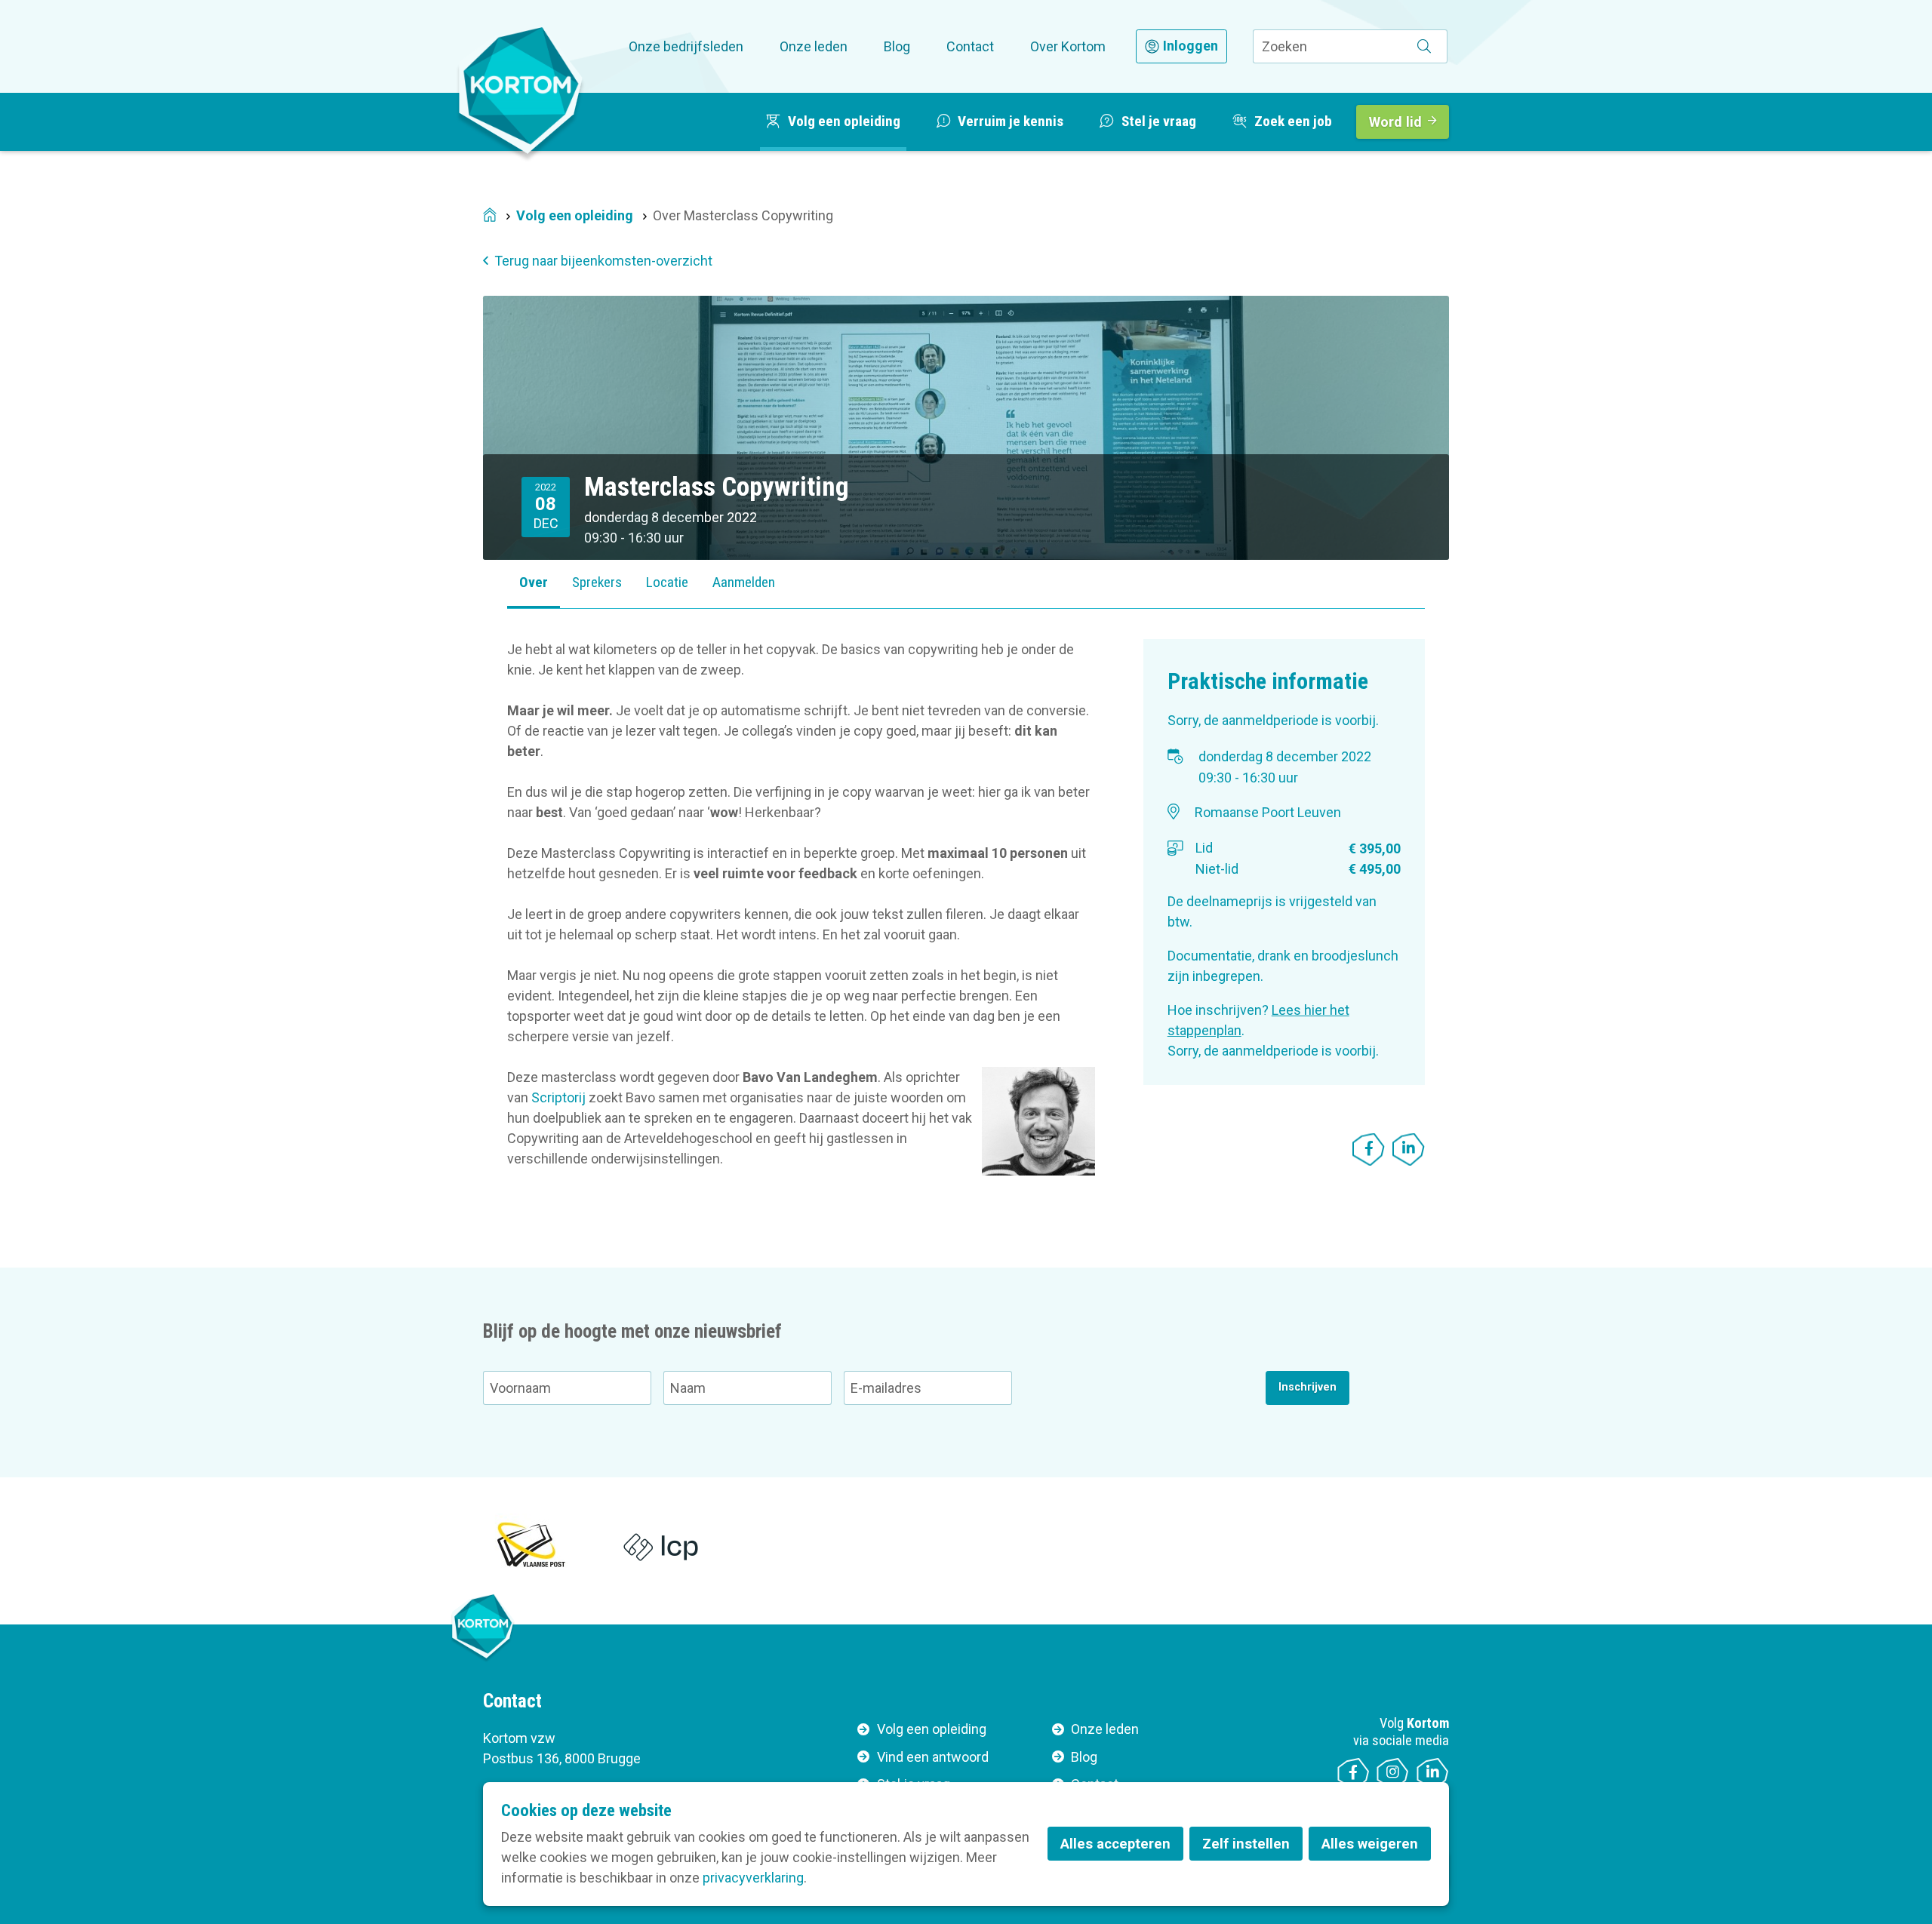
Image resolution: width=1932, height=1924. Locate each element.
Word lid (1395, 122)
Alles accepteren (1115, 1844)
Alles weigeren (1370, 1844)
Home (490, 216)
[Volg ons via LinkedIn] (1433, 1774)
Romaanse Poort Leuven (1268, 812)
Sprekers (597, 582)
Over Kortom (1068, 46)
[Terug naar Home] (521, 90)
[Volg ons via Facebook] (1354, 1774)
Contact (970, 46)
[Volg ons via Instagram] (1393, 1774)
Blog (897, 46)
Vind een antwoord (933, 1757)
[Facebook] (1369, 1149)
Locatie (667, 582)
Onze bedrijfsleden (686, 46)
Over (534, 582)
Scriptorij (558, 1097)
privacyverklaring (753, 1878)
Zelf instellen (1246, 1844)
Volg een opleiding (575, 215)
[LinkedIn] (1409, 1149)
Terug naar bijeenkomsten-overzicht (603, 261)
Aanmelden (744, 582)
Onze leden (814, 46)
